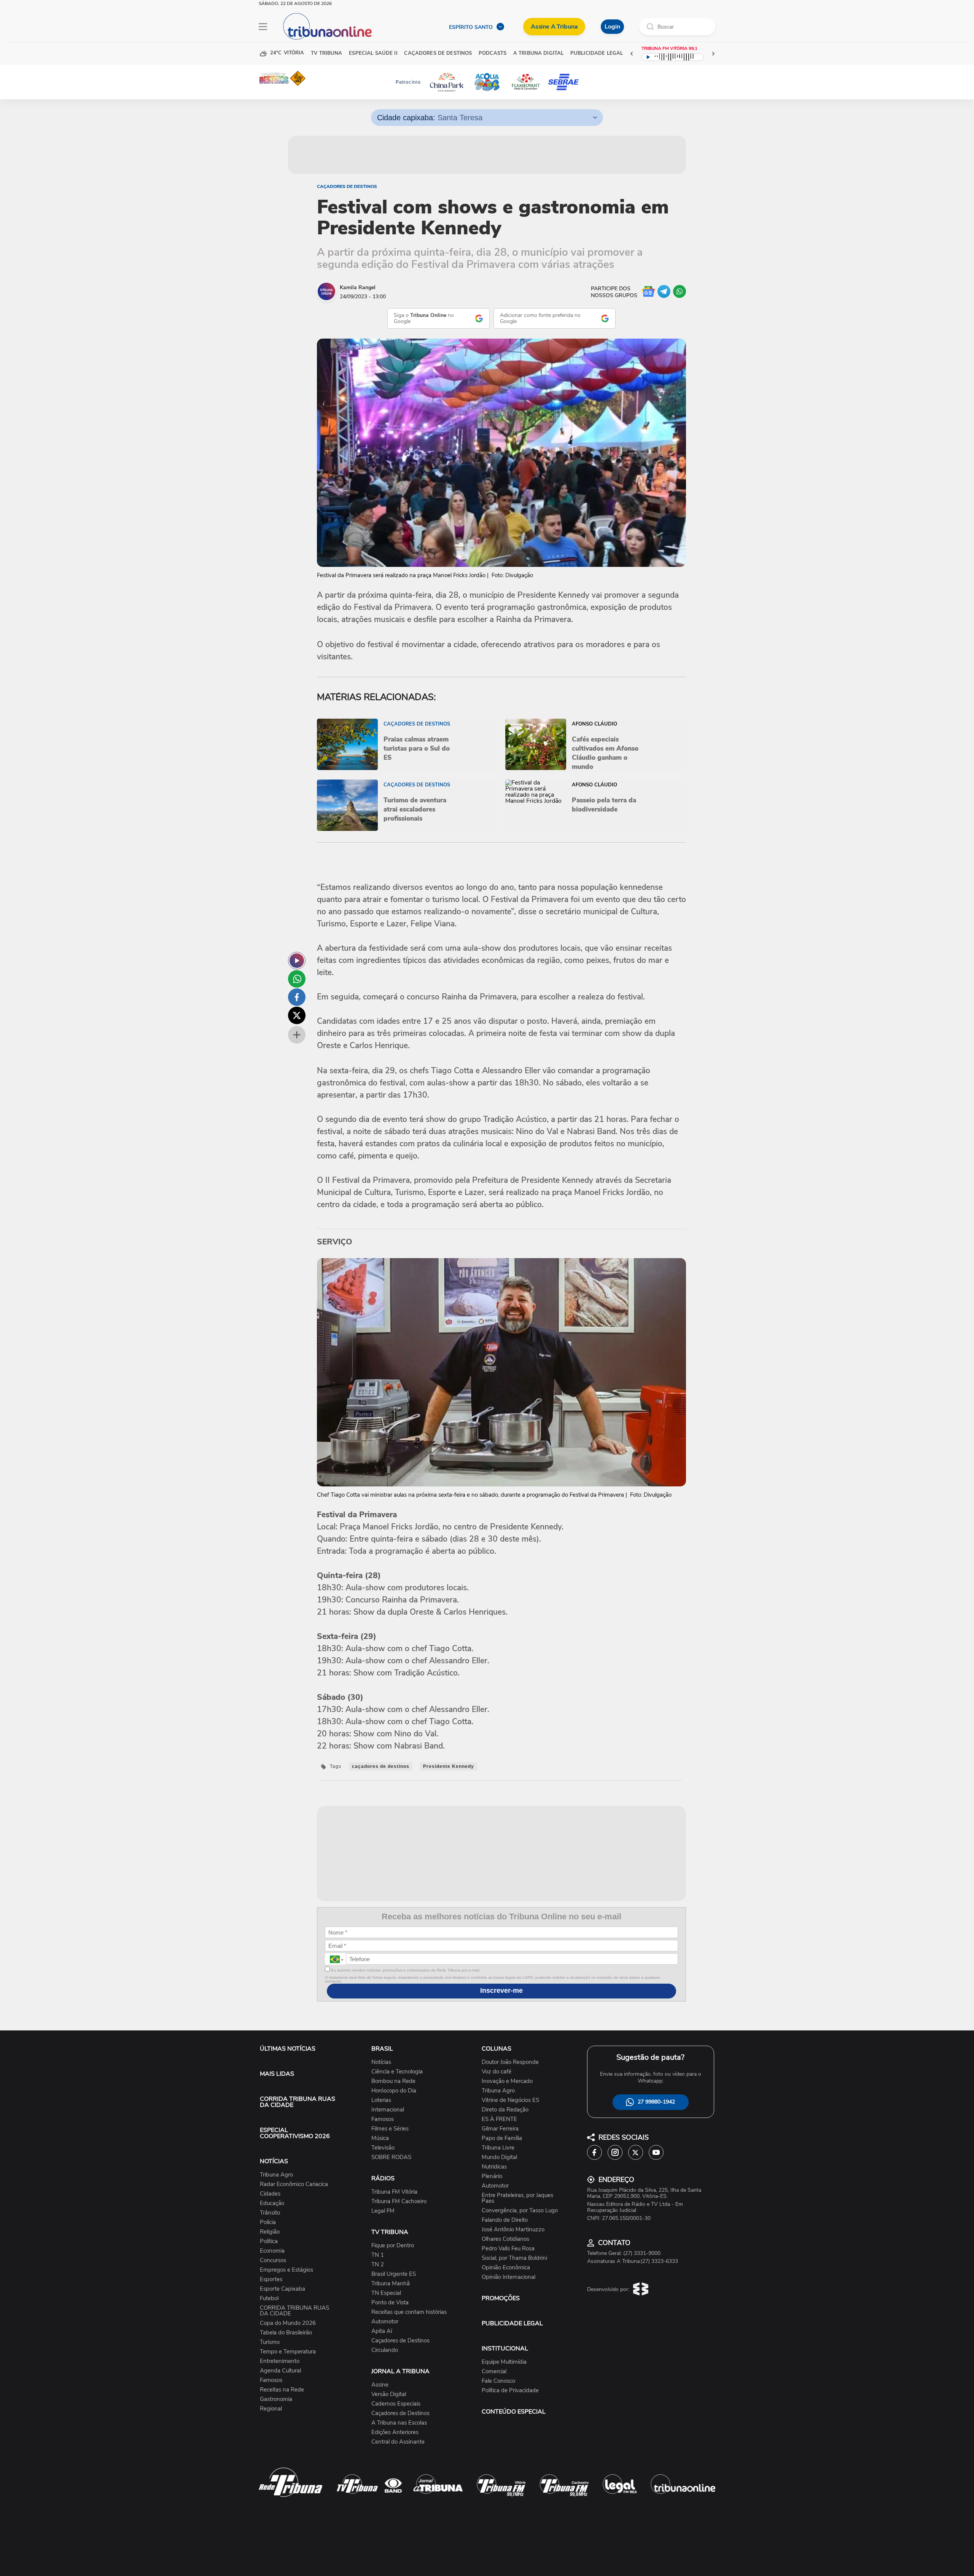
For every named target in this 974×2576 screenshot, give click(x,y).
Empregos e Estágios (286, 2270)
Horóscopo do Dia (394, 2091)
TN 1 (378, 2255)
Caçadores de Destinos (347, 186)
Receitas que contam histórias (409, 2312)
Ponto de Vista (390, 2303)
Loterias (381, 2100)
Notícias (381, 2062)
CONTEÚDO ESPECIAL (514, 2412)
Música (380, 2138)
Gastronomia (276, 2399)
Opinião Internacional (508, 2277)
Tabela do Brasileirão (286, 2333)
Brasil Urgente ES (394, 2274)
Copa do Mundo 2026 (288, 2323)
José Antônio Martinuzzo (513, 2230)
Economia (272, 2251)
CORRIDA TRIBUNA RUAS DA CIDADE (298, 2102)
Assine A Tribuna (554, 27)
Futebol (269, 2298)
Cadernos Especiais (396, 2404)
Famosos (271, 2380)
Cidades (270, 2194)
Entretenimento (280, 2361)
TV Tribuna (326, 53)
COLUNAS (497, 2049)
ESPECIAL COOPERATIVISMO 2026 (295, 2133)
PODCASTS (493, 53)
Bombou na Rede (393, 2081)
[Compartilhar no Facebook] (297, 997)
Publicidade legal (597, 53)
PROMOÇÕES (501, 2298)
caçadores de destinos (381, 1766)
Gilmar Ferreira (500, 2129)
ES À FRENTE (499, 2119)
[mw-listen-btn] (297, 961)
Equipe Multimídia (504, 2362)
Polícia (268, 2222)
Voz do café (497, 2072)
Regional (271, 2409)
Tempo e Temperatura (288, 2352)
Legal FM (383, 2211)
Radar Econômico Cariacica (294, 2184)
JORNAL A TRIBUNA (400, 2371)
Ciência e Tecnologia (397, 2072)
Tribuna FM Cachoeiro (399, 2201)
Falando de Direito (505, 2220)
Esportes (271, 2279)
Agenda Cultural (280, 2371)
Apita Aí (382, 2331)
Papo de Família (502, 2138)
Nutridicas (494, 2167)
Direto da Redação (505, 2110)
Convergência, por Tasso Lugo (520, 2211)
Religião (270, 2232)
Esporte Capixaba (282, 2289)
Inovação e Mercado (507, 2081)
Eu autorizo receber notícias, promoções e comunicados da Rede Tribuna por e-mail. (405, 1970)
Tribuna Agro (276, 2175)
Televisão (383, 2148)
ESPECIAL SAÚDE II (373, 53)
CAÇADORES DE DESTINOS (438, 53)
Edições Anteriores (395, 2432)
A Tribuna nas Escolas (399, 2423)
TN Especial (386, 2293)
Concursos (273, 2260)
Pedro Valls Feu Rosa (508, 2249)
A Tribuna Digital (538, 53)
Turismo (270, 2342)
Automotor (385, 2322)
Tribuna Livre (498, 2148)
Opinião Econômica (506, 2268)
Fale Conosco (498, 2381)
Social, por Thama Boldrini (514, 2258)
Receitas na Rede (282, 2390)
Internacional (388, 2110)
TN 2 (378, 2265)
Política (269, 2241)
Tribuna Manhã (391, 2284)
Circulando (385, 2350)
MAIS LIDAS (277, 2074)
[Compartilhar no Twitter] (297, 1015)
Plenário (492, 2176)
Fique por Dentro (393, 2246)
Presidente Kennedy (449, 1766)
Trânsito (270, 2213)
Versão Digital (389, 2394)
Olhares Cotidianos (505, 2239)
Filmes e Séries (390, 2129)
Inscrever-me (501, 1990)
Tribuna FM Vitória (394, 2192)
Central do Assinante (398, 2442)
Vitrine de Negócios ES (510, 2100)
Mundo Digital (499, 2157)
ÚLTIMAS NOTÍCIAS (288, 2049)
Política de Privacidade (510, 2391)
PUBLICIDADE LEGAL (512, 2323)
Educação (272, 2203)
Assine (380, 2385)
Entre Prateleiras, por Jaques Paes (517, 2198)
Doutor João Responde (510, 2062)
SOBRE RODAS (391, 2157)
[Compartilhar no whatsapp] (297, 979)
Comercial (494, 2372)
